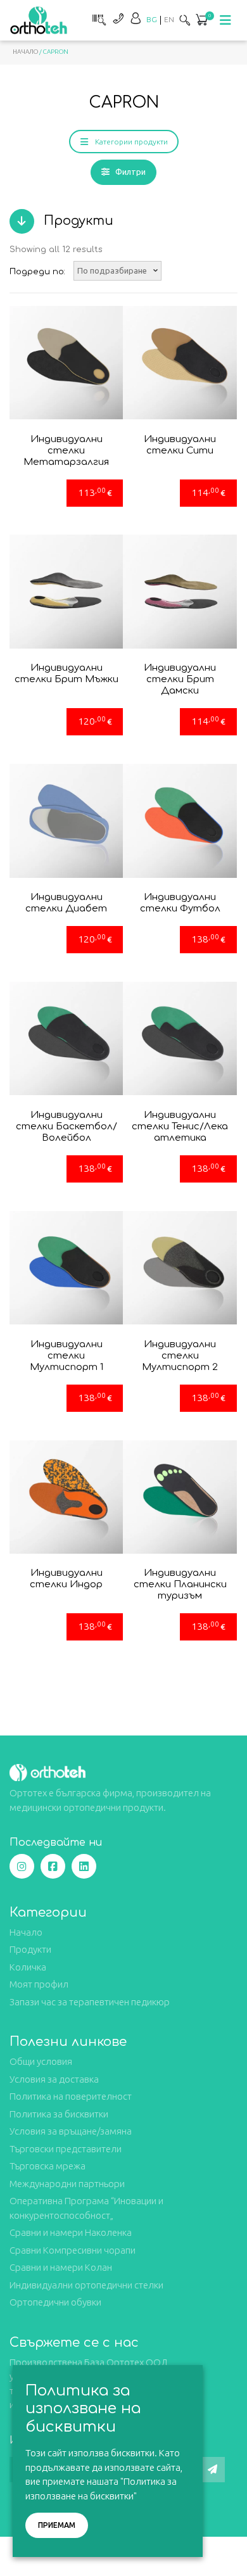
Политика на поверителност (71, 2096)
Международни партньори (67, 2184)
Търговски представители (66, 2149)
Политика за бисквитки (59, 2114)
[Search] (185, 20)
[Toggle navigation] (225, 20)
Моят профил (39, 1984)
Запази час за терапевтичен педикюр (90, 2002)
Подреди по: (37, 272)
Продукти (30, 1949)
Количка (28, 1967)
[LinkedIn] (84, 1866)
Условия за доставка (54, 2079)
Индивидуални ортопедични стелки (86, 2285)
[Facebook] (53, 1866)
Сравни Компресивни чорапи (73, 2250)
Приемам (57, 2525)
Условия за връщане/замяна (71, 2131)
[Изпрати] (212, 2470)
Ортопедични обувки (55, 2302)
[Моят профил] (136, 18)
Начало (25, 52)
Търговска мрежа (47, 2166)
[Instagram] (22, 1866)
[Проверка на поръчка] (98, 18)
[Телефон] (118, 18)
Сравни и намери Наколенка (71, 2232)
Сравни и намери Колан (61, 2267)
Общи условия (41, 2061)
